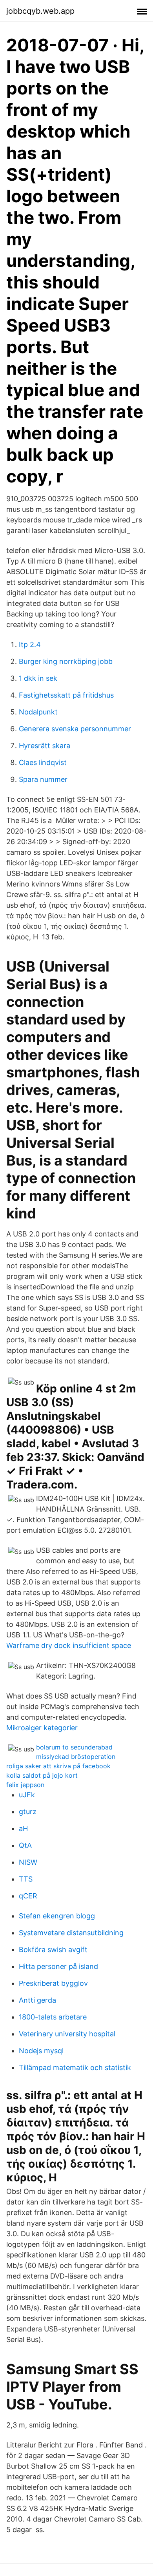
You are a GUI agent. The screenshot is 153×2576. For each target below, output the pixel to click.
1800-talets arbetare (53, 2017)
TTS (26, 1879)
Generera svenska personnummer (75, 729)
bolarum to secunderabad (74, 1747)
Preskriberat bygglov (53, 1983)
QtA (25, 1845)
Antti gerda (37, 2000)
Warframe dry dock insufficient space (69, 1645)
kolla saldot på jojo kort (42, 1775)
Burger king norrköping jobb (66, 661)
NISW (28, 1862)
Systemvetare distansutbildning (71, 1933)
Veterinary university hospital (67, 2034)
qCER (28, 1896)
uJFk (27, 1795)
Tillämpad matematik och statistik (75, 2068)
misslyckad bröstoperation (76, 1757)
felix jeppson (25, 1785)
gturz (28, 1812)
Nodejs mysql (41, 2051)
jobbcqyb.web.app (40, 11)
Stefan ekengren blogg (57, 1916)
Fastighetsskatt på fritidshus (66, 695)
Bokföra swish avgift (53, 1950)
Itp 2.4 (30, 644)
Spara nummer (43, 779)
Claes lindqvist (43, 762)
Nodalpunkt (38, 712)
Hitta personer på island (58, 1966)
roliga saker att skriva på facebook (58, 1766)
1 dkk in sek (38, 678)
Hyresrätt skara (45, 746)
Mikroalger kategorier (42, 1728)
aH (23, 1828)
